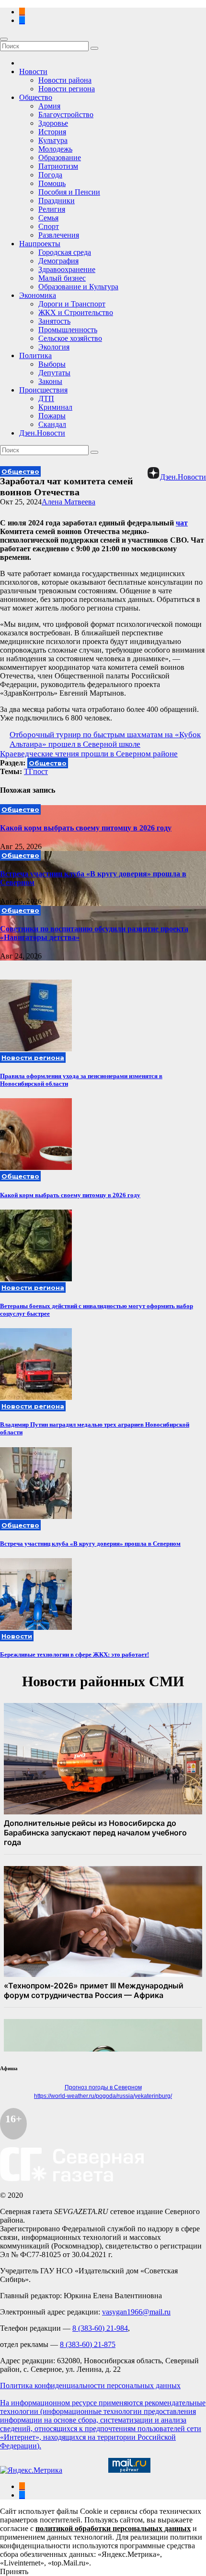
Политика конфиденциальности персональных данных (90, 2385)
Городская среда (65, 252)
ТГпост (36, 771)
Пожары (52, 416)
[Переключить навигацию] (4, 39)
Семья (48, 218)
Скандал (52, 424)
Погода (50, 175)
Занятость (54, 321)
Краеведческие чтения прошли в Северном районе (89, 754)
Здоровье (53, 123)
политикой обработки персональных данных (113, 2528)
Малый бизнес (62, 278)
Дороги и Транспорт (72, 304)
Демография (58, 261)
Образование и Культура (78, 287)
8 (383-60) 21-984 (100, 2328)
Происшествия (43, 390)
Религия (52, 209)
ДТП (46, 398)
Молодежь (55, 149)
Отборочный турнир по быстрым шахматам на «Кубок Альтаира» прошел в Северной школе (105, 739)
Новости (33, 71)
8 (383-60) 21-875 (88, 2344)
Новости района (65, 80)
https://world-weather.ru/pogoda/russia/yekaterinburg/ (103, 2096)
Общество (36, 97)
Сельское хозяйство (70, 338)
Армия (49, 106)
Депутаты (54, 373)
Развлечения (59, 235)
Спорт (49, 226)
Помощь (52, 183)
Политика (35, 355)
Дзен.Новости (42, 433)
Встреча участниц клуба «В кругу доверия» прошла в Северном (90, 1544)
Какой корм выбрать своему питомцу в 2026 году (86, 828)
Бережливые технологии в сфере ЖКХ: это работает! (74, 1654)
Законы (50, 381)
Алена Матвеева (69, 502)
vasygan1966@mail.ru (136, 2312)
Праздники (57, 201)
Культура (53, 140)
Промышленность (68, 330)
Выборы (52, 364)
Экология (54, 347)
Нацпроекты (40, 244)
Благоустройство (66, 115)
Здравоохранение (67, 269)
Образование (60, 158)
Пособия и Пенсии (69, 192)
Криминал (55, 407)
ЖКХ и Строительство (76, 312)
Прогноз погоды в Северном (103, 2087)
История (52, 132)
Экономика (38, 295)
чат (182, 523)
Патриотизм (58, 166)
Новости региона (67, 89)
